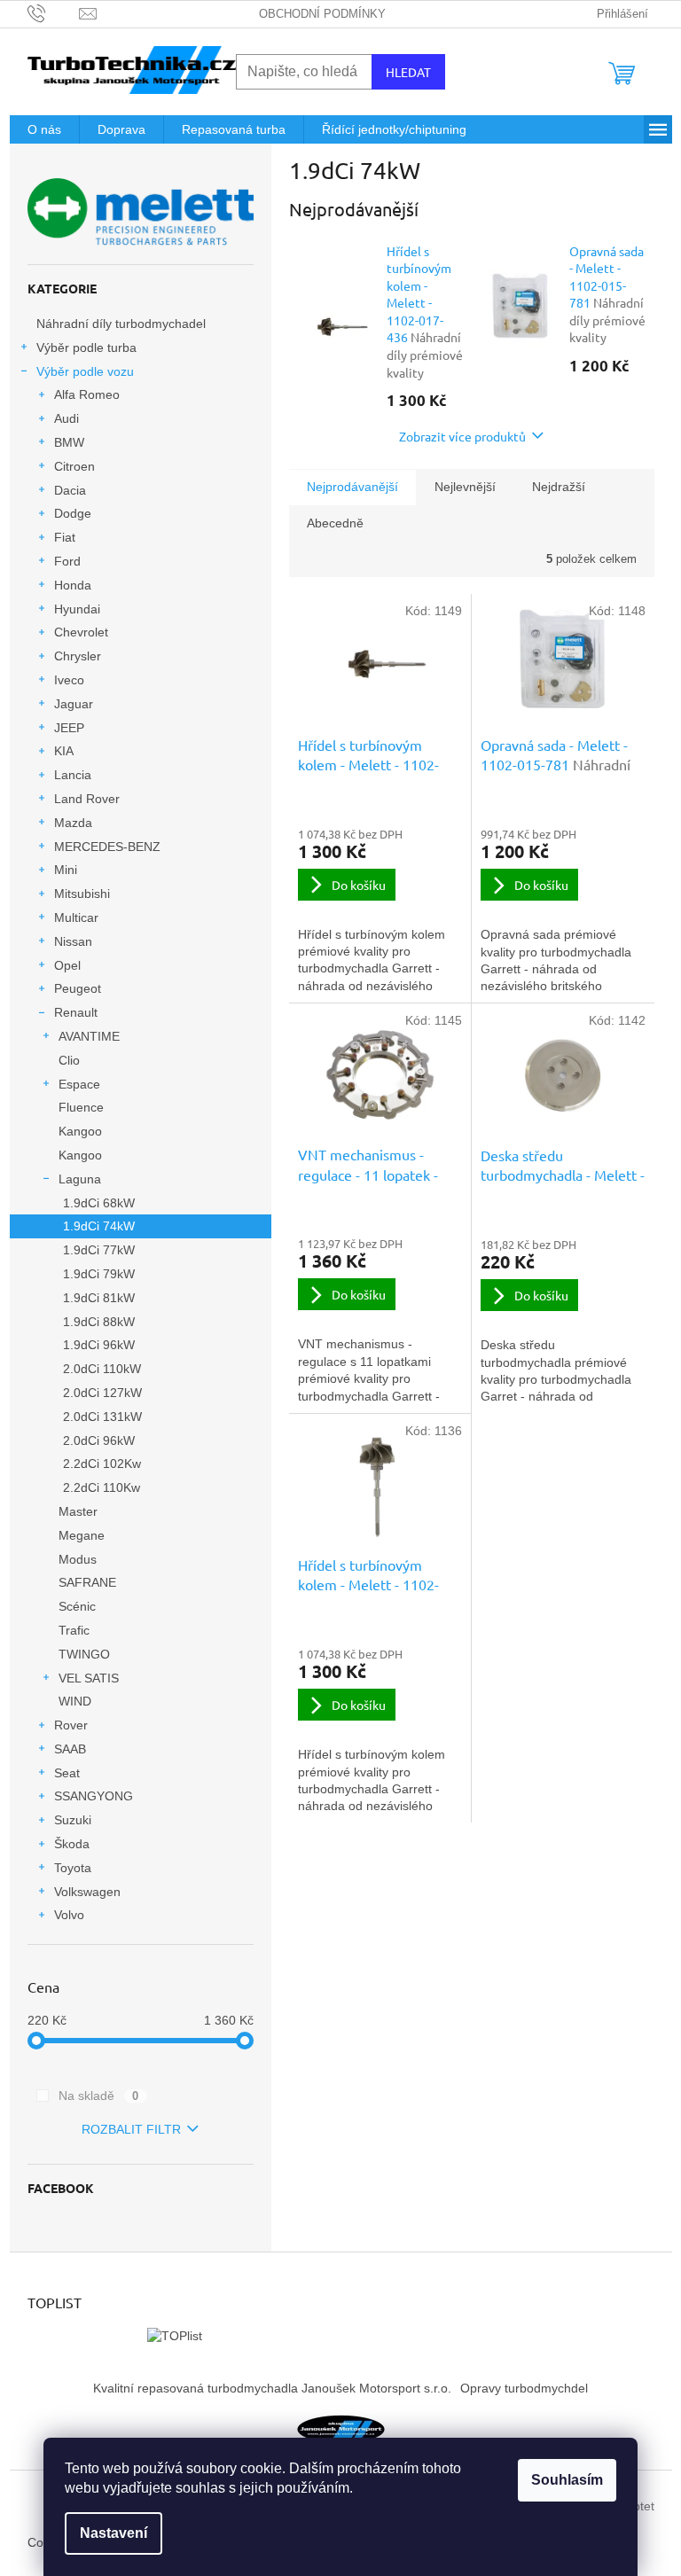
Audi (67, 418)
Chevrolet (81, 632)
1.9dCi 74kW (99, 1226)
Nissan (73, 941)
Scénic (77, 1606)
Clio (69, 1060)
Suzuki (73, 1820)
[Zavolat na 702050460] (54, 13)
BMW (69, 442)
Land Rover (87, 799)
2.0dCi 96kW (99, 1440)
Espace (79, 1084)
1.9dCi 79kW (99, 1274)
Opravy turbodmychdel (524, 2388)
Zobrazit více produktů (462, 436)
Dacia (70, 490)
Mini (66, 870)
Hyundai (77, 609)
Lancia (73, 775)
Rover (71, 1725)
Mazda (73, 823)
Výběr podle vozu (85, 371)
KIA (64, 751)
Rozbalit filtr (131, 2129)
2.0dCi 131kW (102, 1417)
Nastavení (113, 2533)
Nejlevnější (465, 487)
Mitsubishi (82, 894)
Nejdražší (559, 487)
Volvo (69, 1915)
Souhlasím (567, 2480)
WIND (75, 1701)
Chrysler (78, 656)
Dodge (73, 513)
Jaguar (74, 704)
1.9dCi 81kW (99, 1298)
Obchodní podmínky (322, 14)
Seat (67, 1773)
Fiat (65, 537)
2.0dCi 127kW (102, 1393)
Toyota (73, 1868)
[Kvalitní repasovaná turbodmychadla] (340, 2428)
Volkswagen (87, 1892)
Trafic (74, 1630)
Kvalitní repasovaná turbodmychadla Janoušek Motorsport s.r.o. (272, 2388)
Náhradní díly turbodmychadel (121, 324)
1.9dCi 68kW (99, 1203)
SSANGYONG (94, 1796)
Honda (73, 585)
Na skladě (99, 2096)
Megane (82, 1535)
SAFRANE (87, 1582)
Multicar (76, 917)
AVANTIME (89, 1036)
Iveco (69, 680)
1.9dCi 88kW (99, 1322)
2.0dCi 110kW (102, 1369)
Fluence (81, 1107)
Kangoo (80, 1131)
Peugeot (78, 988)
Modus (78, 1559)
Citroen (74, 466)
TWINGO (84, 1654)
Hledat (408, 72)
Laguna (80, 1179)
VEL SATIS (89, 1678)
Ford (67, 561)
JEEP (69, 728)
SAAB (70, 1749)
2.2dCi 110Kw (102, 1487)
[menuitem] (44, 129)
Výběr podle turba (86, 347)
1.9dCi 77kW (99, 1250)
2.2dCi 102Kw (102, 1464)
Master (78, 1511)
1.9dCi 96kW (99, 1345)
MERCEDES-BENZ (107, 847)
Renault (76, 1012)
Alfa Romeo (87, 394)
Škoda (72, 1844)
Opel (67, 965)
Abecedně (335, 523)
